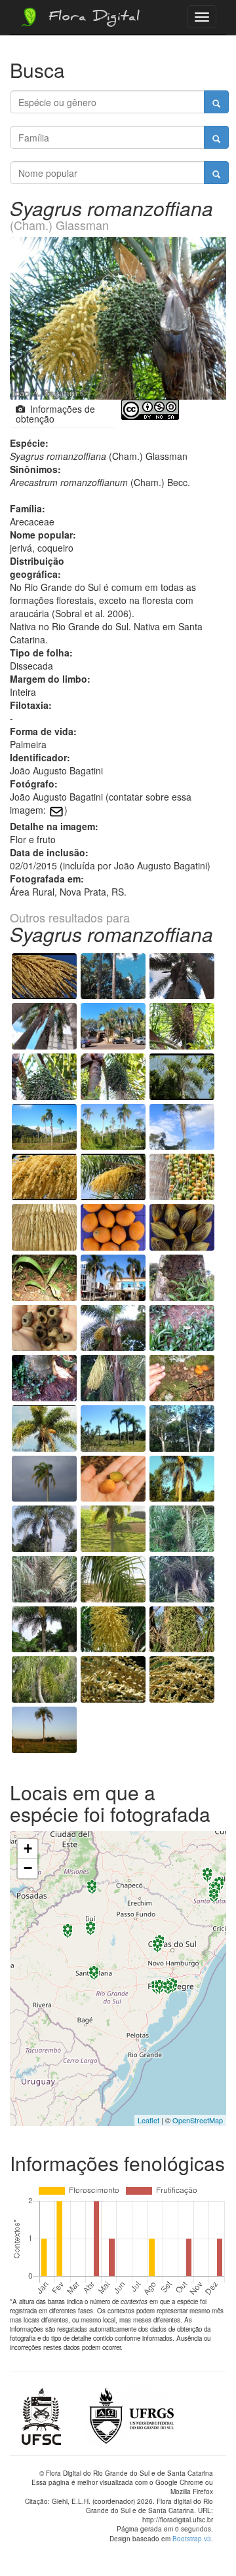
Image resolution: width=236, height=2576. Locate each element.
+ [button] (28, 1848)
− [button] (28, 1868)
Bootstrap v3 (192, 2539)
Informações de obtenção (55, 414)
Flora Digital (91, 18)
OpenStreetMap (198, 2120)
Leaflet (148, 2120)
